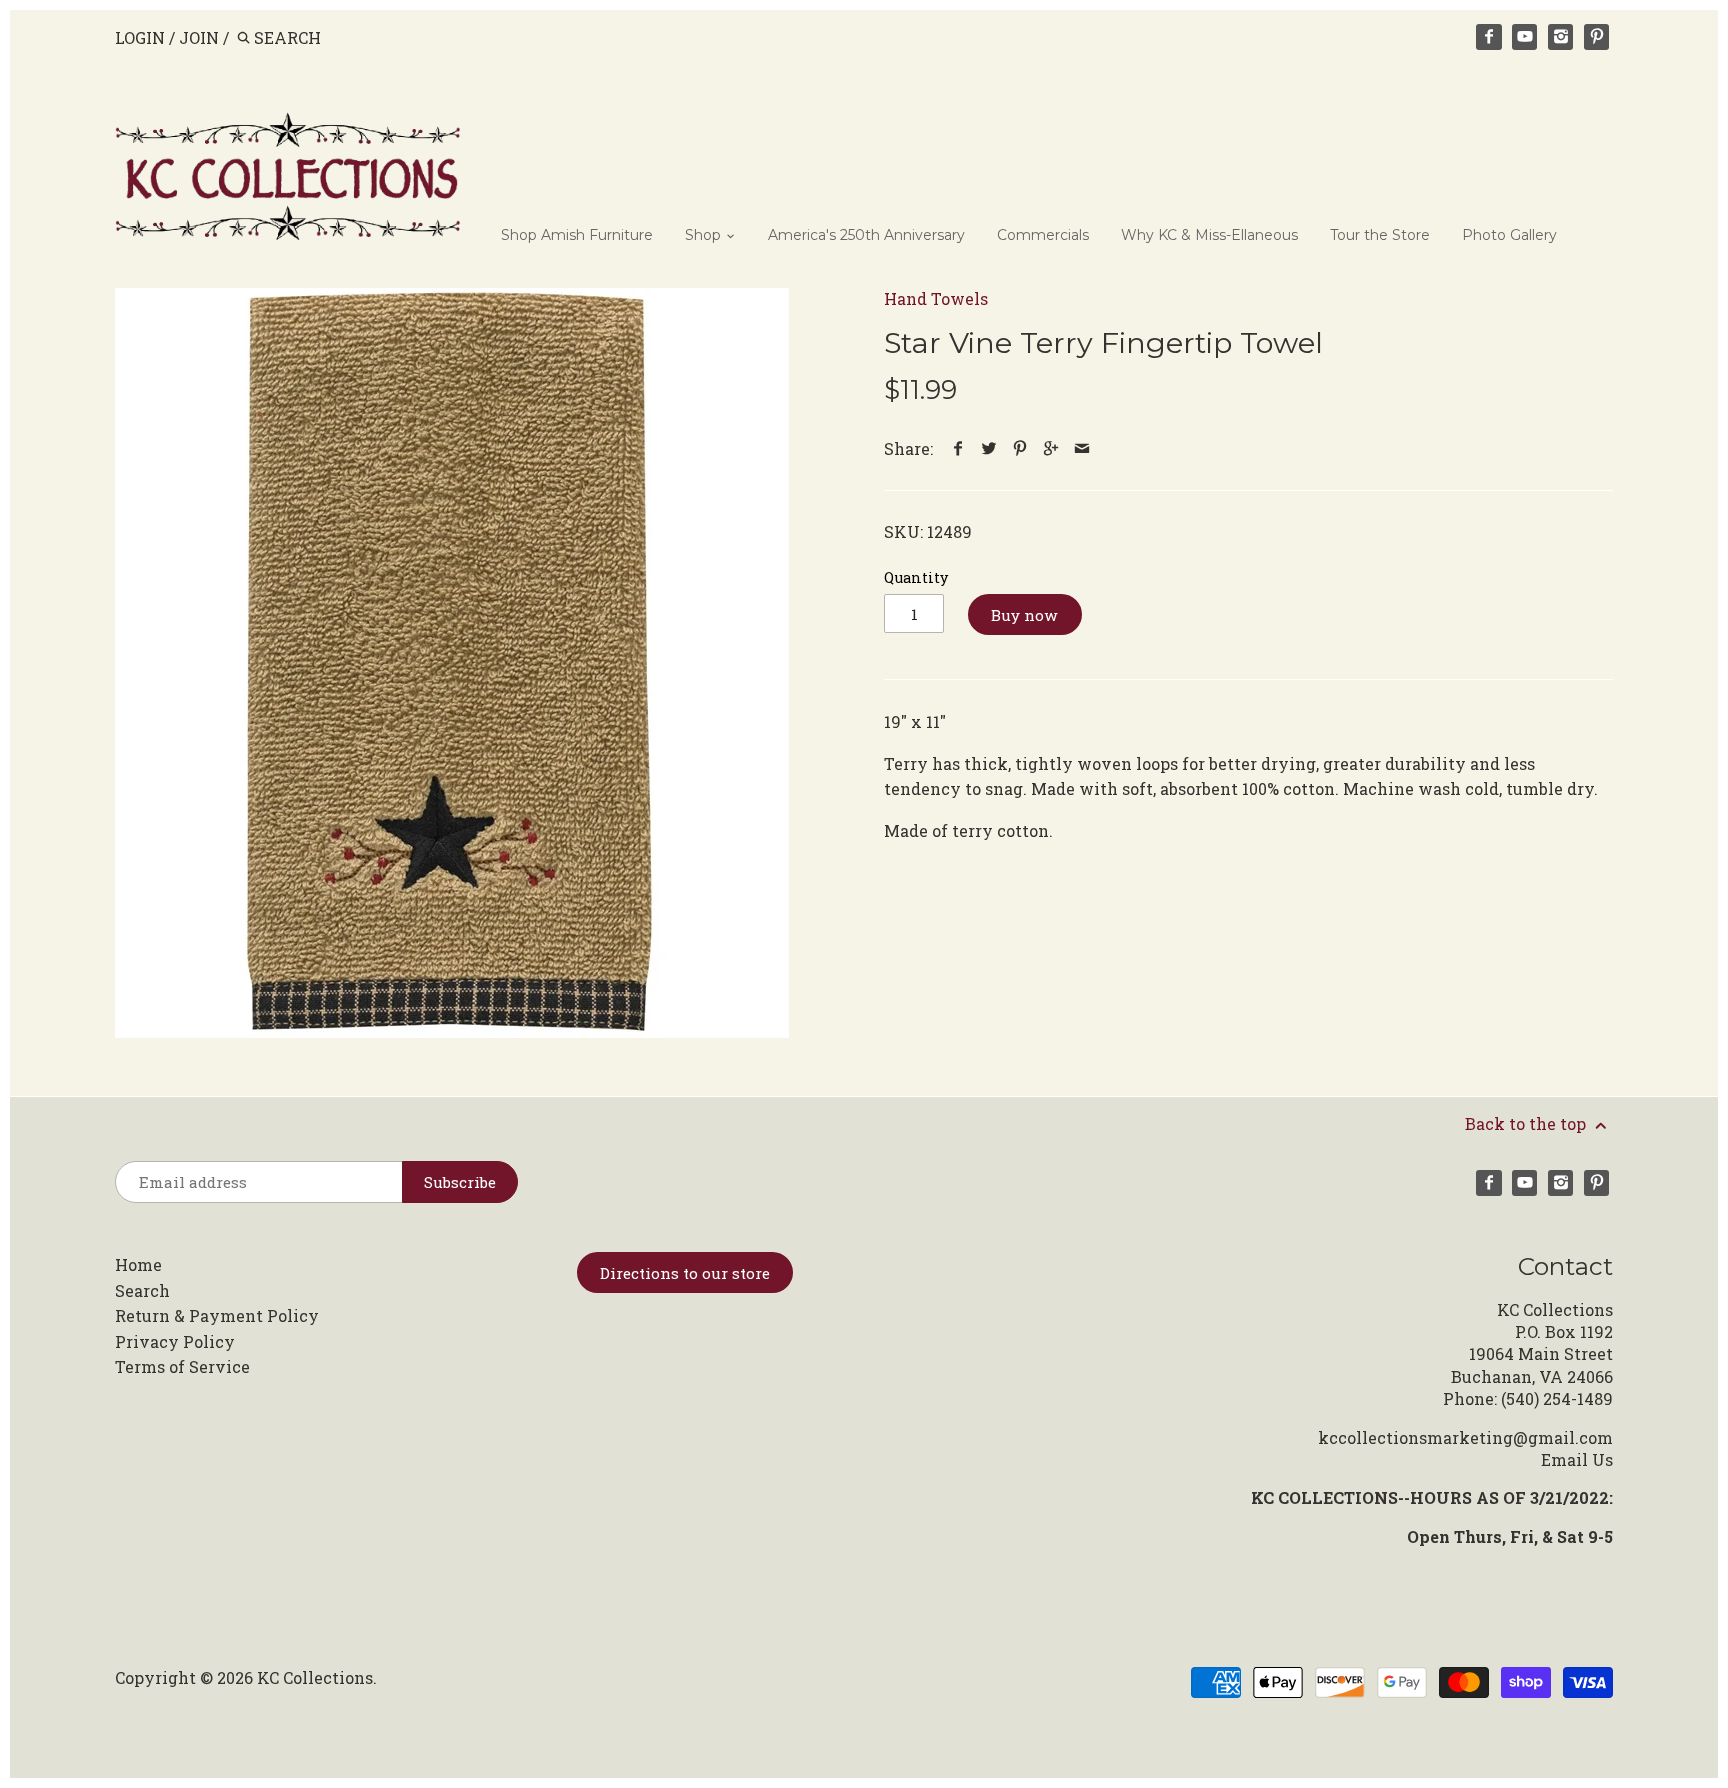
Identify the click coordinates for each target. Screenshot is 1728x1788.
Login (140, 37)
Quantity (916, 577)
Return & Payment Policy (217, 1315)
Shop (705, 235)
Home (138, 1264)
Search (142, 1290)
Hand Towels (936, 298)
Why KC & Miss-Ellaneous (1209, 235)
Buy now (1024, 615)
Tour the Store (1380, 235)
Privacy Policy (175, 1341)
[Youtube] (1525, 37)
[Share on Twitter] (989, 448)
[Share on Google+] (1051, 448)
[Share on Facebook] (958, 448)
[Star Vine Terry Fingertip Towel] (452, 663)
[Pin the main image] (1020, 448)
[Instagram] (1561, 37)
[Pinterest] (1597, 37)
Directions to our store (685, 1273)
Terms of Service (182, 1366)
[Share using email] (1082, 448)
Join (199, 37)
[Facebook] (1489, 37)
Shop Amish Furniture (577, 235)
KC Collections (315, 1677)
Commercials (1043, 235)
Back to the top (1527, 1123)
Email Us (1577, 1459)
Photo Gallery (1509, 235)
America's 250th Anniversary (866, 235)
